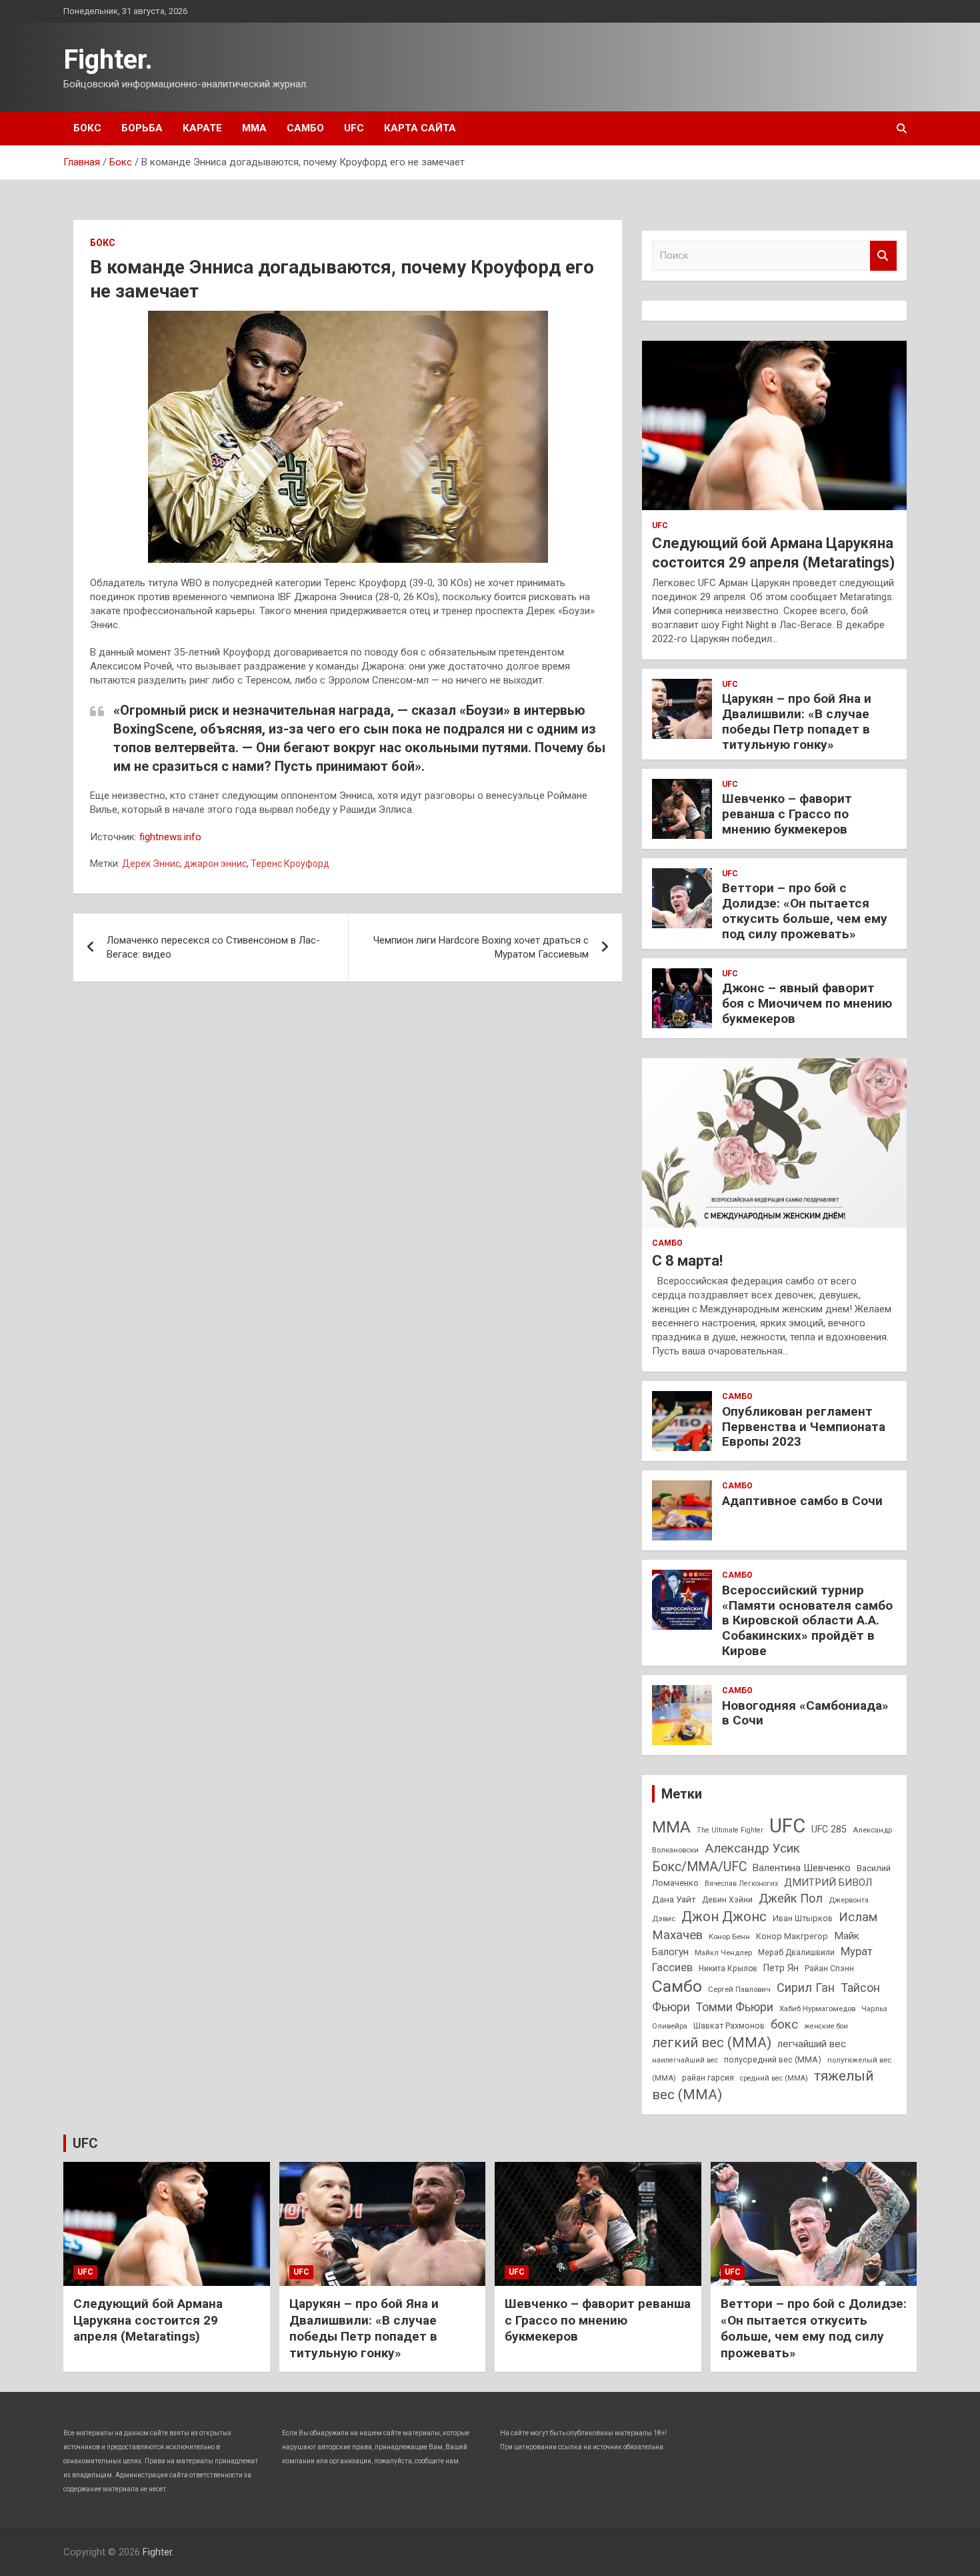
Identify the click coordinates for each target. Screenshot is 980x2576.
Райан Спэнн (829, 1969)
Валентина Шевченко (802, 1868)
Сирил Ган (806, 1988)
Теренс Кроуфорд (290, 864)
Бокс (87, 128)
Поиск (883, 256)
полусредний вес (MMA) (773, 2060)
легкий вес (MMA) (712, 2043)
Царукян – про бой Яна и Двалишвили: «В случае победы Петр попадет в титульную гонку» (797, 721)
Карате (202, 128)
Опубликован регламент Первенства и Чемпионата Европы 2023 (804, 1427)
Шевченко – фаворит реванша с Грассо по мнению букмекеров (787, 814)
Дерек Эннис (151, 864)
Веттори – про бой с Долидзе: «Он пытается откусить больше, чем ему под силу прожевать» (805, 911)
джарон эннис (215, 864)
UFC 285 (829, 1829)
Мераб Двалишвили (796, 1953)
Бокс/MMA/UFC (699, 1867)
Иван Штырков (803, 1918)
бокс (784, 2025)
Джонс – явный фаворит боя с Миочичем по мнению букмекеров (807, 1003)
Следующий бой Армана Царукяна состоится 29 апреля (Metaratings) (148, 2320)
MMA (671, 1827)
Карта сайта (420, 128)
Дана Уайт (674, 1899)
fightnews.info (170, 837)
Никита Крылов (728, 1969)
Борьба (142, 128)
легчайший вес (812, 2044)
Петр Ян (781, 1968)
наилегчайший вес (685, 2060)
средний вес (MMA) (774, 2078)
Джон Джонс (724, 1916)
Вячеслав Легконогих (741, 1883)
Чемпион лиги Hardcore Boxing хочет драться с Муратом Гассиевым (481, 947)
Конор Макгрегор (792, 1936)
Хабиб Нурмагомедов (817, 2009)
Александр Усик (752, 1848)
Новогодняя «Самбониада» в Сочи (805, 1713)
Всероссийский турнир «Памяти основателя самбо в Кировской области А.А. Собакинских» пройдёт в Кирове (807, 1620)
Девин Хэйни (727, 1900)
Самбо (305, 128)
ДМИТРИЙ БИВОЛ (828, 1882)
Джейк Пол (791, 1898)
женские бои (826, 2026)
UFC (354, 128)
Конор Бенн (729, 1937)
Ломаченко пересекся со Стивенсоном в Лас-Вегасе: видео (213, 947)
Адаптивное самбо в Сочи (802, 1501)
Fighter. (108, 60)
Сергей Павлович (739, 1989)
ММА (254, 128)
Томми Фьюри (735, 2007)
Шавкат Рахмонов (729, 2026)
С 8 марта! (687, 1261)
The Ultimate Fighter (730, 1830)
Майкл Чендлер (723, 1953)
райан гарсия (708, 2078)
